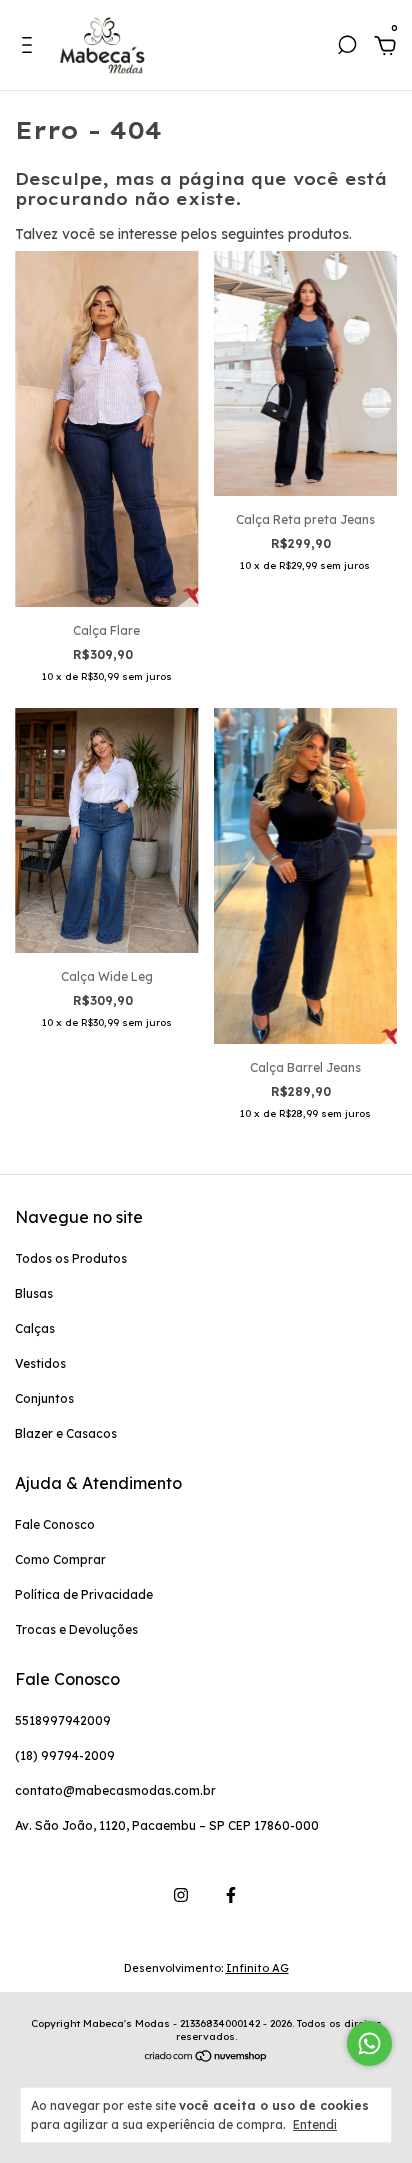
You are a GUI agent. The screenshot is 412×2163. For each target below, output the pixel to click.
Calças (35, 1328)
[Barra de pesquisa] (347, 48)
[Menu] (30, 48)
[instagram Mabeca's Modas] (181, 1895)
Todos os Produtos (71, 1258)
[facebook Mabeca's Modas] (231, 1895)
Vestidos (40, 1363)
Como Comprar (60, 1559)
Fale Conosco (55, 1524)
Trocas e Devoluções (76, 1629)
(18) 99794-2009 (65, 1755)
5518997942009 (63, 1720)
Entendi (315, 2124)
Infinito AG (257, 1968)
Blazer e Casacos (66, 1433)
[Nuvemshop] (206, 2057)
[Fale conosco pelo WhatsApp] (369, 2043)
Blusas (34, 1293)
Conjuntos (44, 1398)
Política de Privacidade (84, 1594)
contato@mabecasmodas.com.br (115, 1790)
